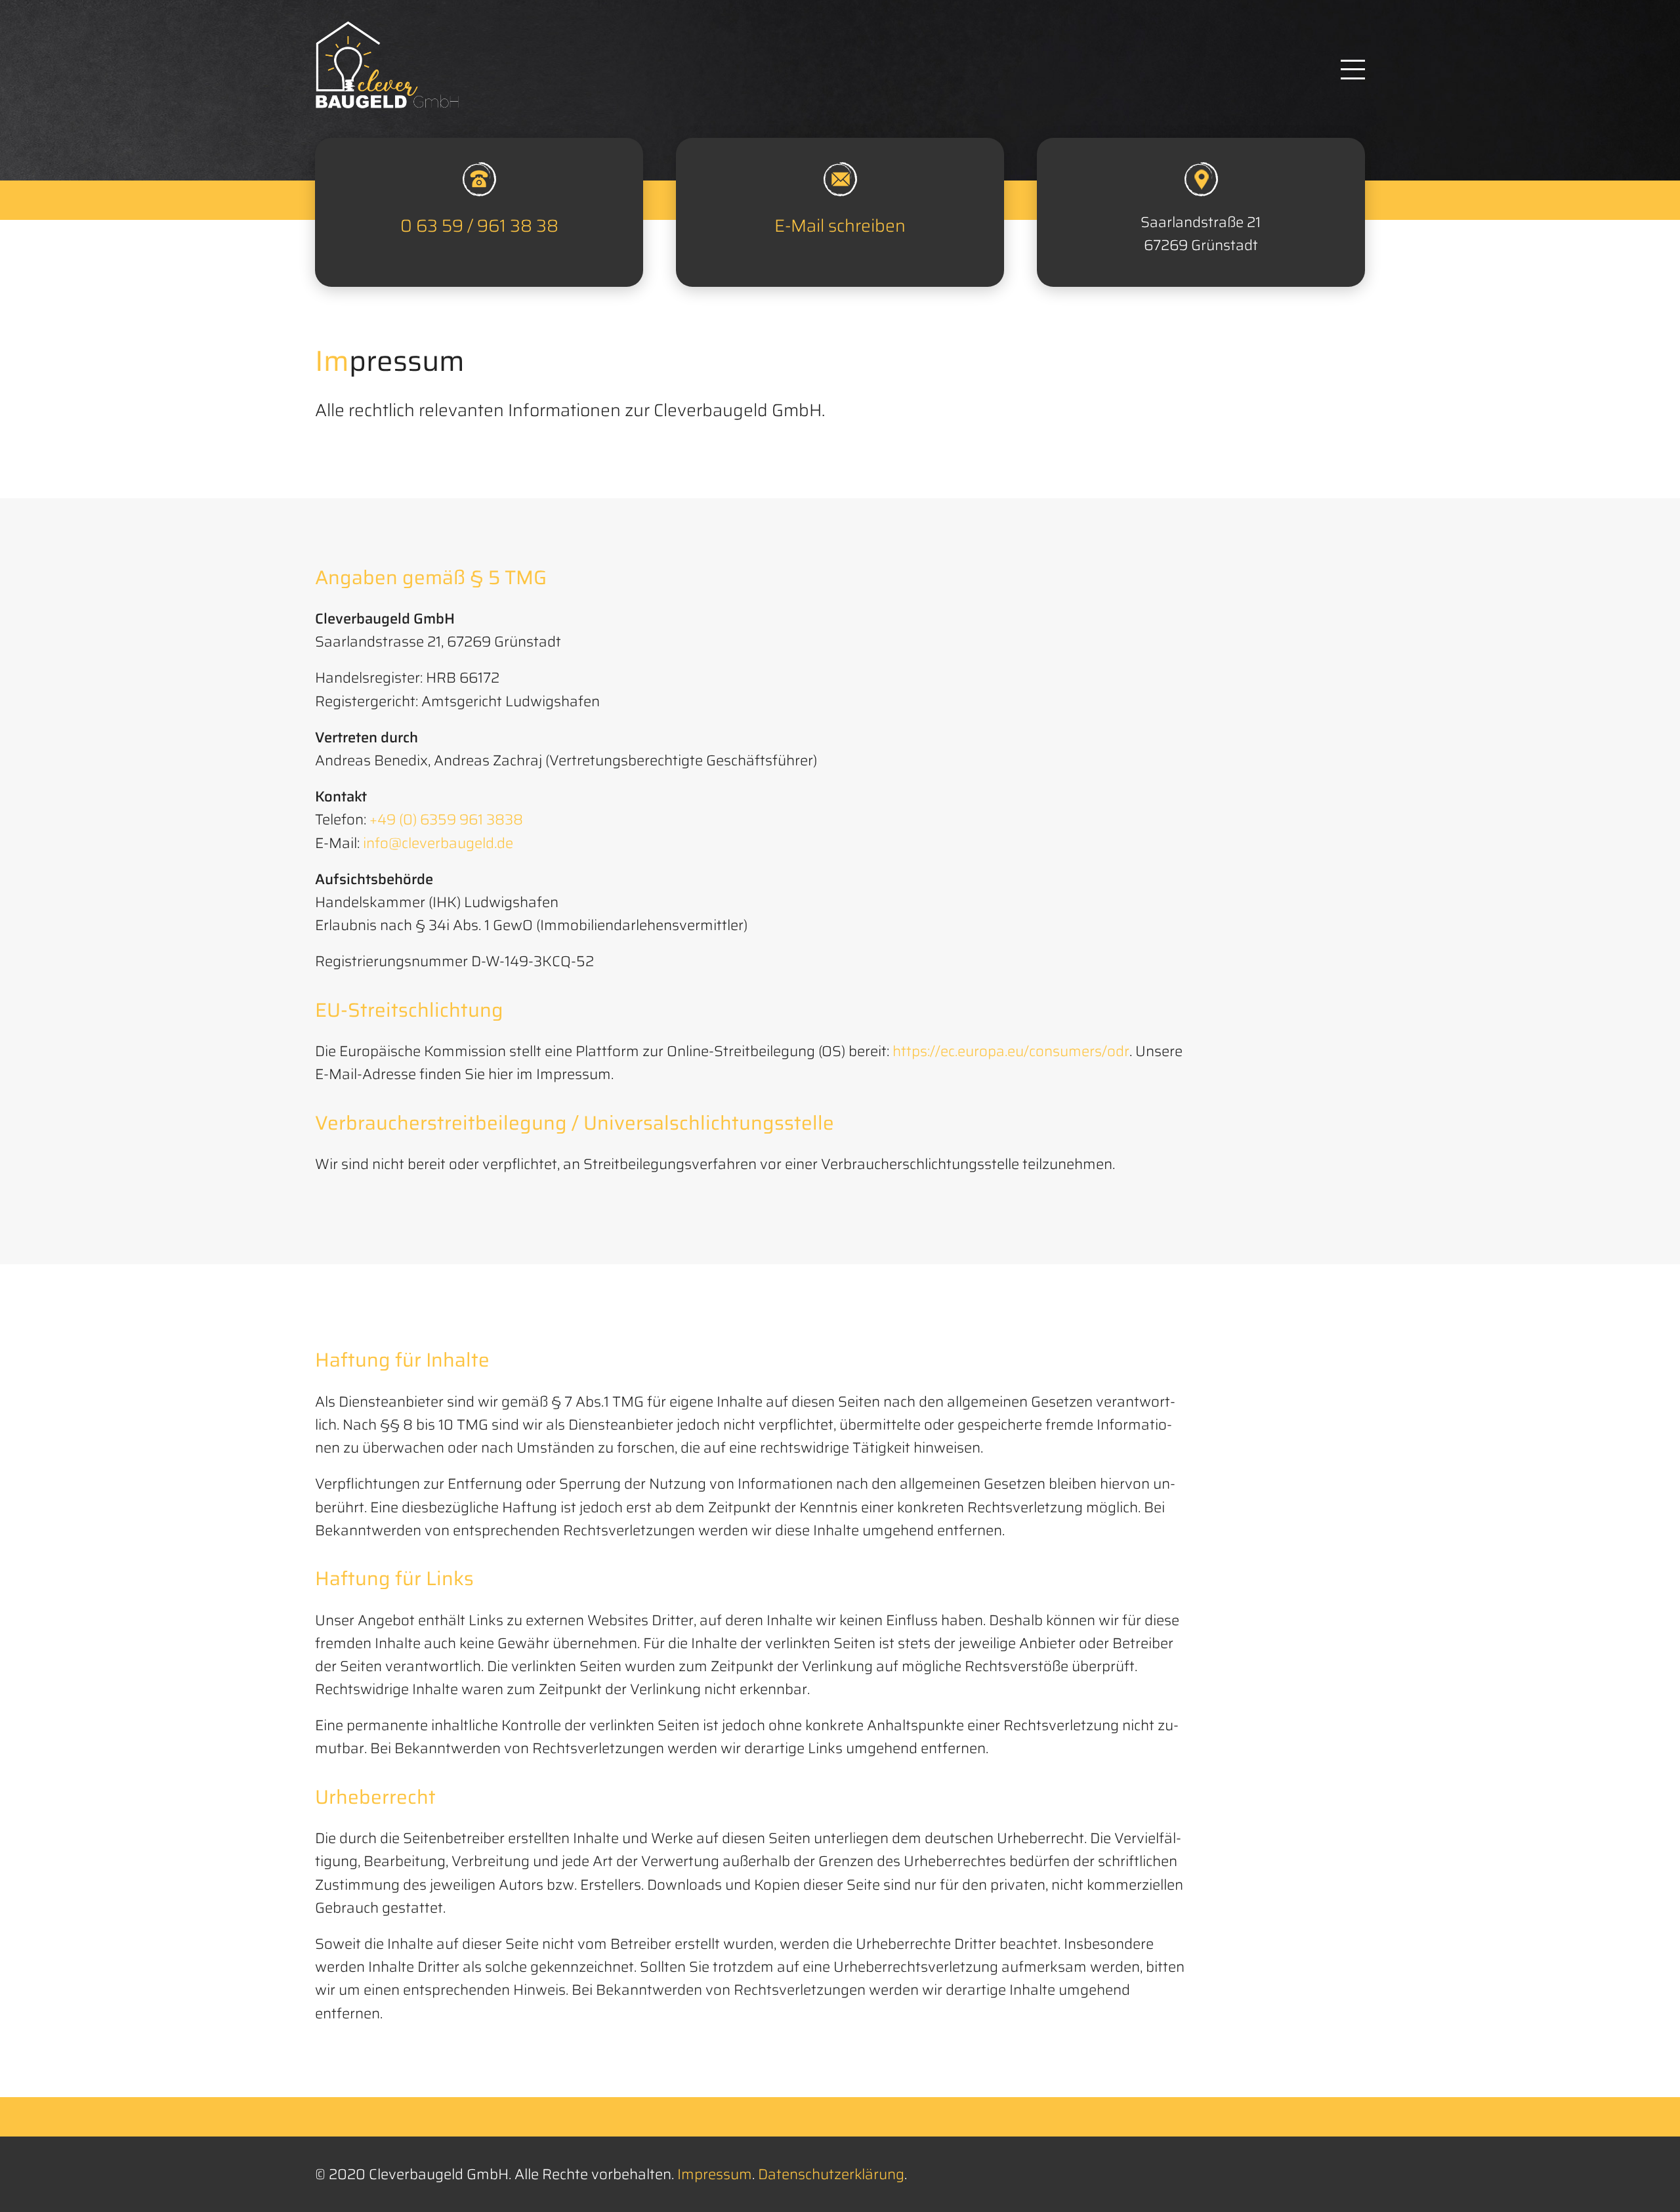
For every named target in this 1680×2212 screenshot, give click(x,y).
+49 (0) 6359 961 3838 (446, 819)
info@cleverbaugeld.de (438, 843)
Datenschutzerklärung (831, 2174)
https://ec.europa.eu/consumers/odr (1011, 1051)
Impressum (715, 2174)
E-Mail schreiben (840, 226)
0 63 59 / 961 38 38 (479, 226)
